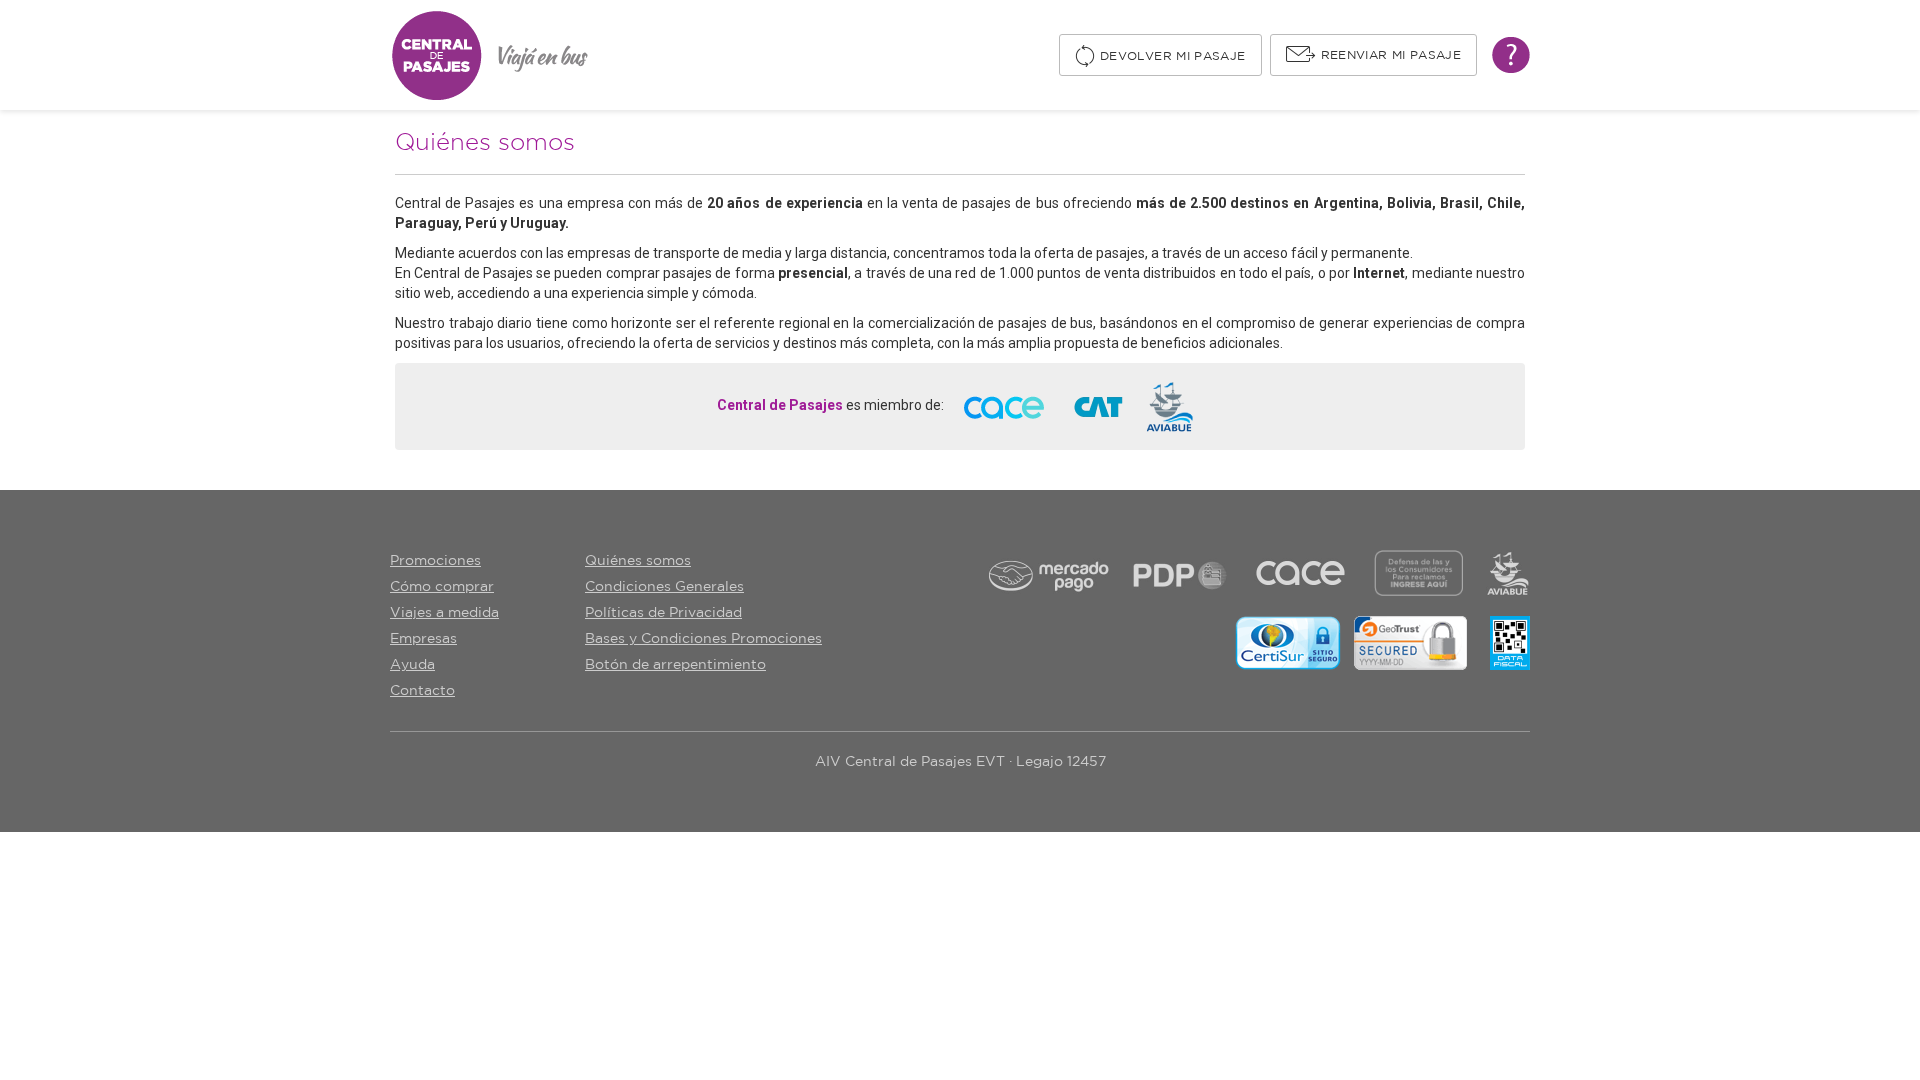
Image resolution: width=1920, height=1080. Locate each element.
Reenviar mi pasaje (1391, 55)
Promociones (435, 561)
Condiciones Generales (664, 587)
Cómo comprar (442, 587)
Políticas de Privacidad (663, 613)
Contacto (422, 691)
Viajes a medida (444, 613)
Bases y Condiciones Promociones (703, 639)
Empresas (423, 639)
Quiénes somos (638, 561)
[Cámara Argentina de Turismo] (1098, 406)
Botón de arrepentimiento (675, 665)
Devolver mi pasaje (1172, 56)
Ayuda (412, 665)
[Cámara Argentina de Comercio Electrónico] (1004, 406)
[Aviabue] (1169, 406)
